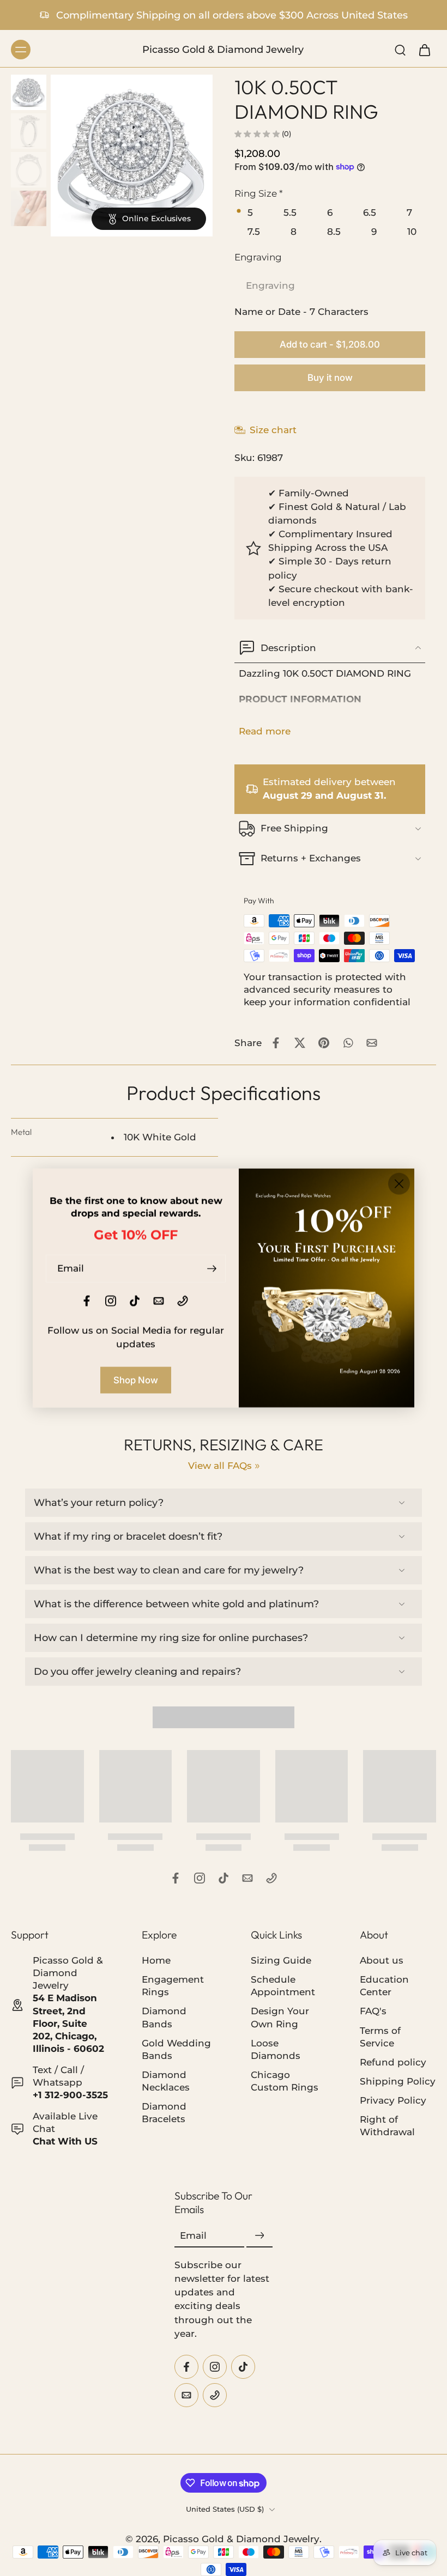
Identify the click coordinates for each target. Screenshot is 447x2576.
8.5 (334, 232)
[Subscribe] (259, 2236)
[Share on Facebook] (276, 1043)
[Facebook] (176, 1878)
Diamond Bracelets (164, 2113)
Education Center (384, 1986)
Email (193, 2236)
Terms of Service (380, 2037)
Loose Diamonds (276, 2049)
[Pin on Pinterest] (324, 1043)
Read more (265, 731)
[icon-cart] (424, 50)
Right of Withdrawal (387, 2126)
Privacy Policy (393, 2100)
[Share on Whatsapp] (348, 1043)
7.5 (254, 232)
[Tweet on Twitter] (300, 1043)
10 (412, 232)
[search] (400, 50)
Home (156, 1961)
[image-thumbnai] (29, 92)
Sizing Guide (281, 1961)
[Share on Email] (372, 1043)
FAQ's (373, 2012)
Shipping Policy (398, 2081)
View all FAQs (220, 1466)
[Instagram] (200, 1878)
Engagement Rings (173, 1986)
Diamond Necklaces (166, 2081)
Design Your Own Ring (280, 2018)
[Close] (399, 1184)
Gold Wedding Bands (176, 2049)
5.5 (290, 212)
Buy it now (330, 378)
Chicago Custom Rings (285, 2081)
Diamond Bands (164, 2018)
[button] (330, 345)
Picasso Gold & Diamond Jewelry (241, 2539)
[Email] (247, 1878)
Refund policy (393, 2062)
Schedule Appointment (283, 1986)
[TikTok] (224, 1878)
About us (382, 1961)
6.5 (370, 212)
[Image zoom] (132, 156)
